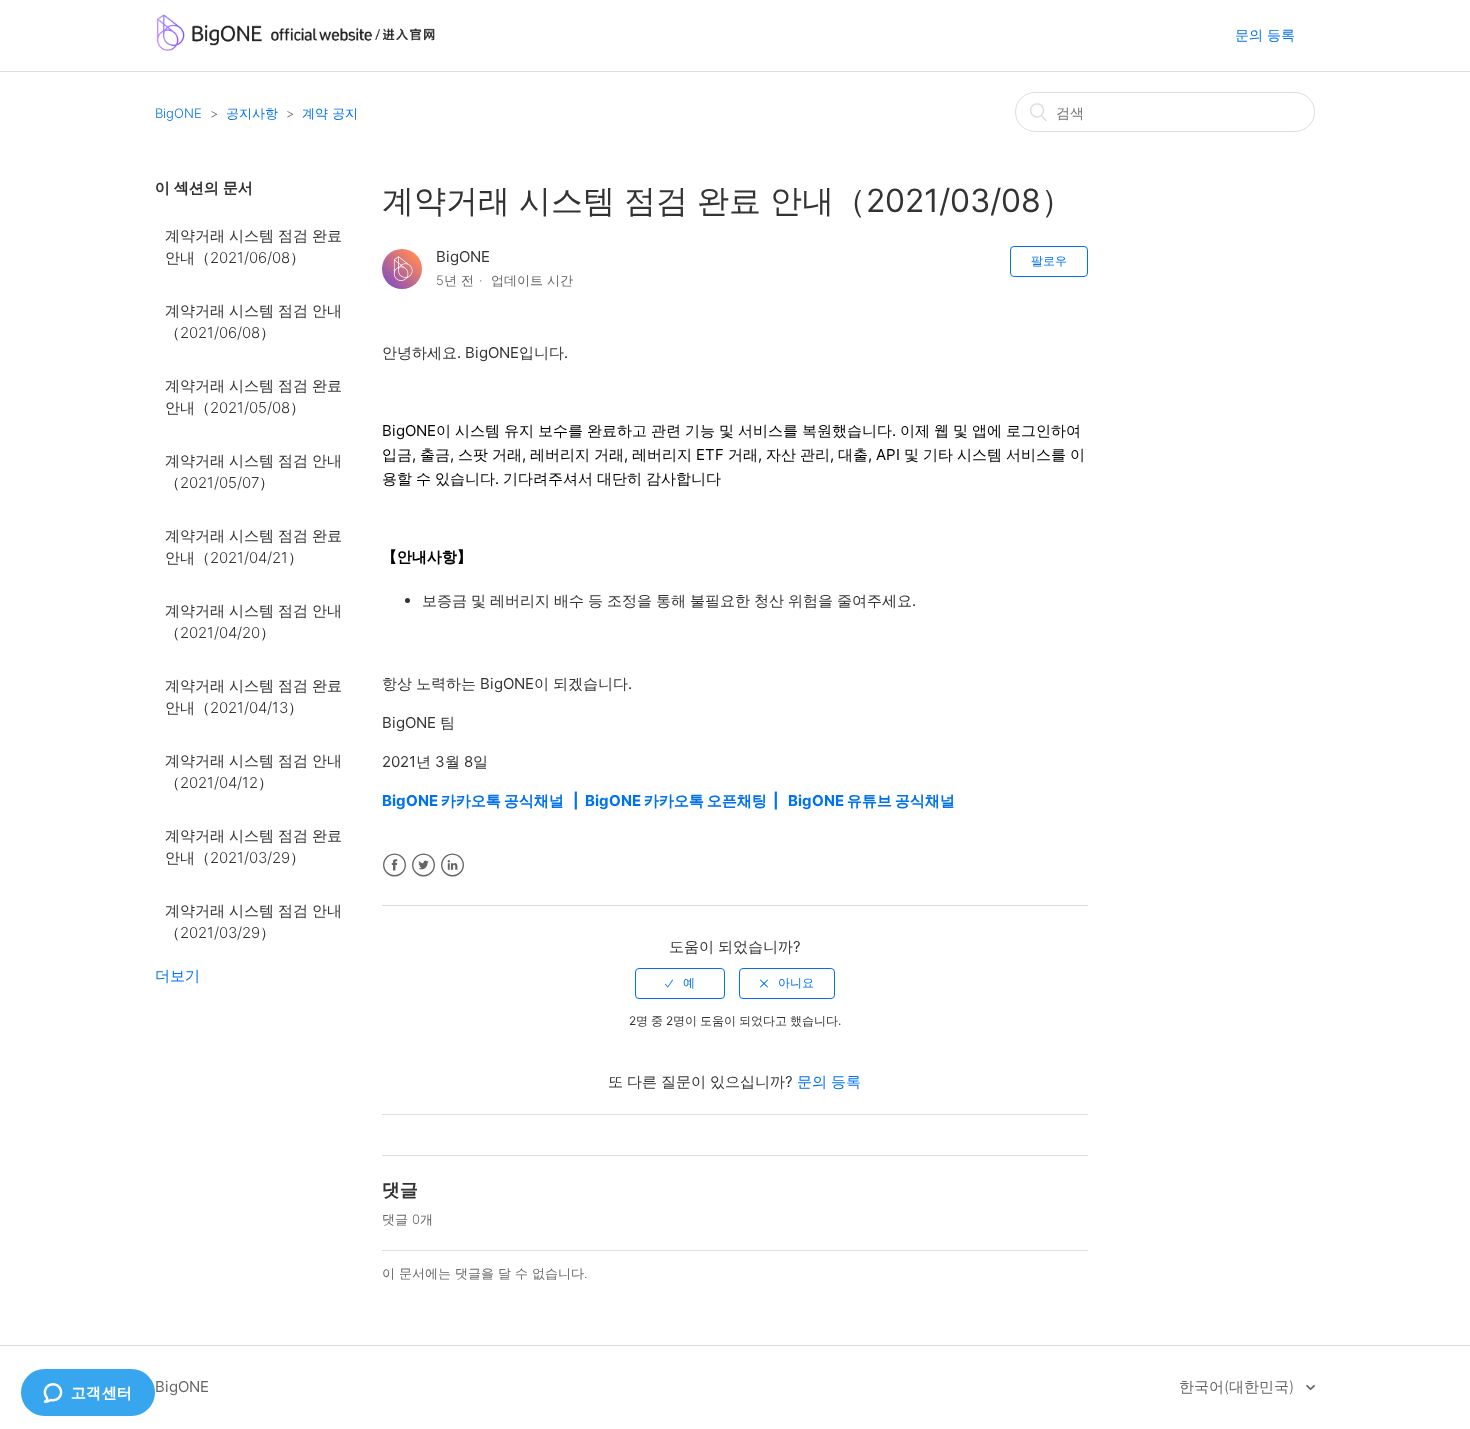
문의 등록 (1265, 34)
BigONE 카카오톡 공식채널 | (483, 800)
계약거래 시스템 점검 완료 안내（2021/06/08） (253, 247)
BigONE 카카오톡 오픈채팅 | (686, 800)
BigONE (178, 113)
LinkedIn (452, 865)
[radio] (680, 983)
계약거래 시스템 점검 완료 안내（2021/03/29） (253, 847)
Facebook (394, 865)
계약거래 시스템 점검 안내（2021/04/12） (253, 772)
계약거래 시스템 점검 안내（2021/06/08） (253, 322)
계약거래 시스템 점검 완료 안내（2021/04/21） (253, 547)
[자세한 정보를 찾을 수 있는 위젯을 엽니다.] (87, 1394)
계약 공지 (330, 113)
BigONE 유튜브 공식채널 (871, 800)
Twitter (423, 865)
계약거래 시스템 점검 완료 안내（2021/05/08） (253, 397)
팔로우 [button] (1049, 260)
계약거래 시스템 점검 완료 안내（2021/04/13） (253, 697)
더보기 (177, 975)
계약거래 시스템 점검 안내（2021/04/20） (253, 622)
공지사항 (252, 113)
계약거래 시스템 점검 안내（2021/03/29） (253, 922)
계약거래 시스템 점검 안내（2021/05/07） (253, 472)
